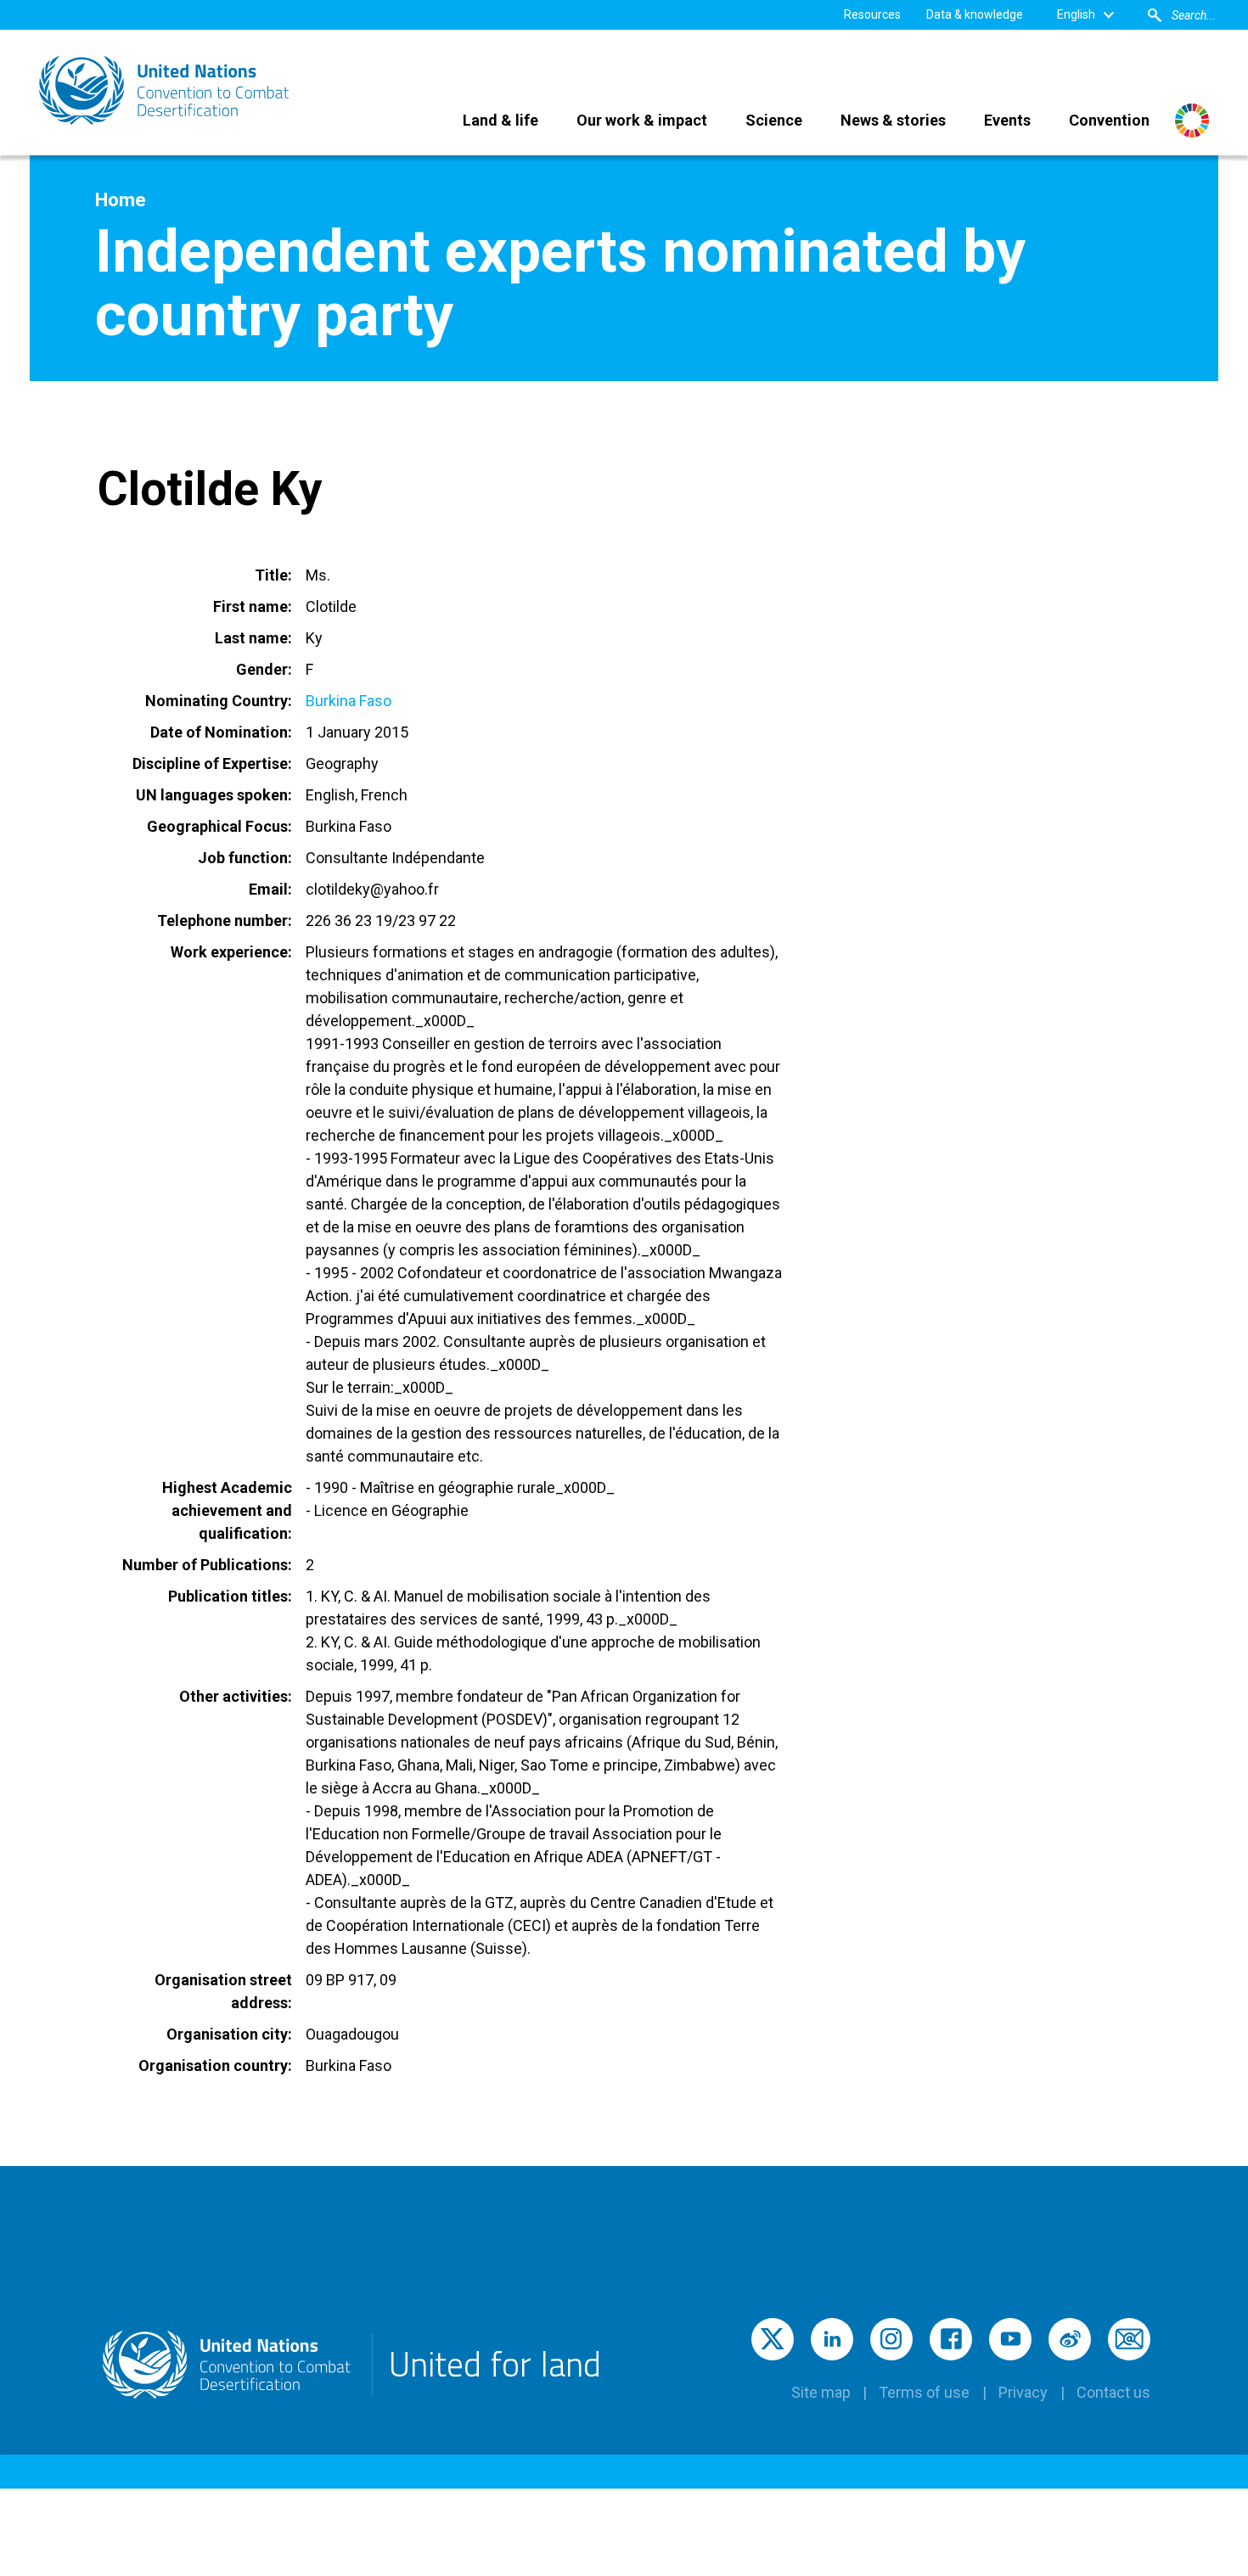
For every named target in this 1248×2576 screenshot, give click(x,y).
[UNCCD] (166, 90)
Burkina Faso (349, 701)
